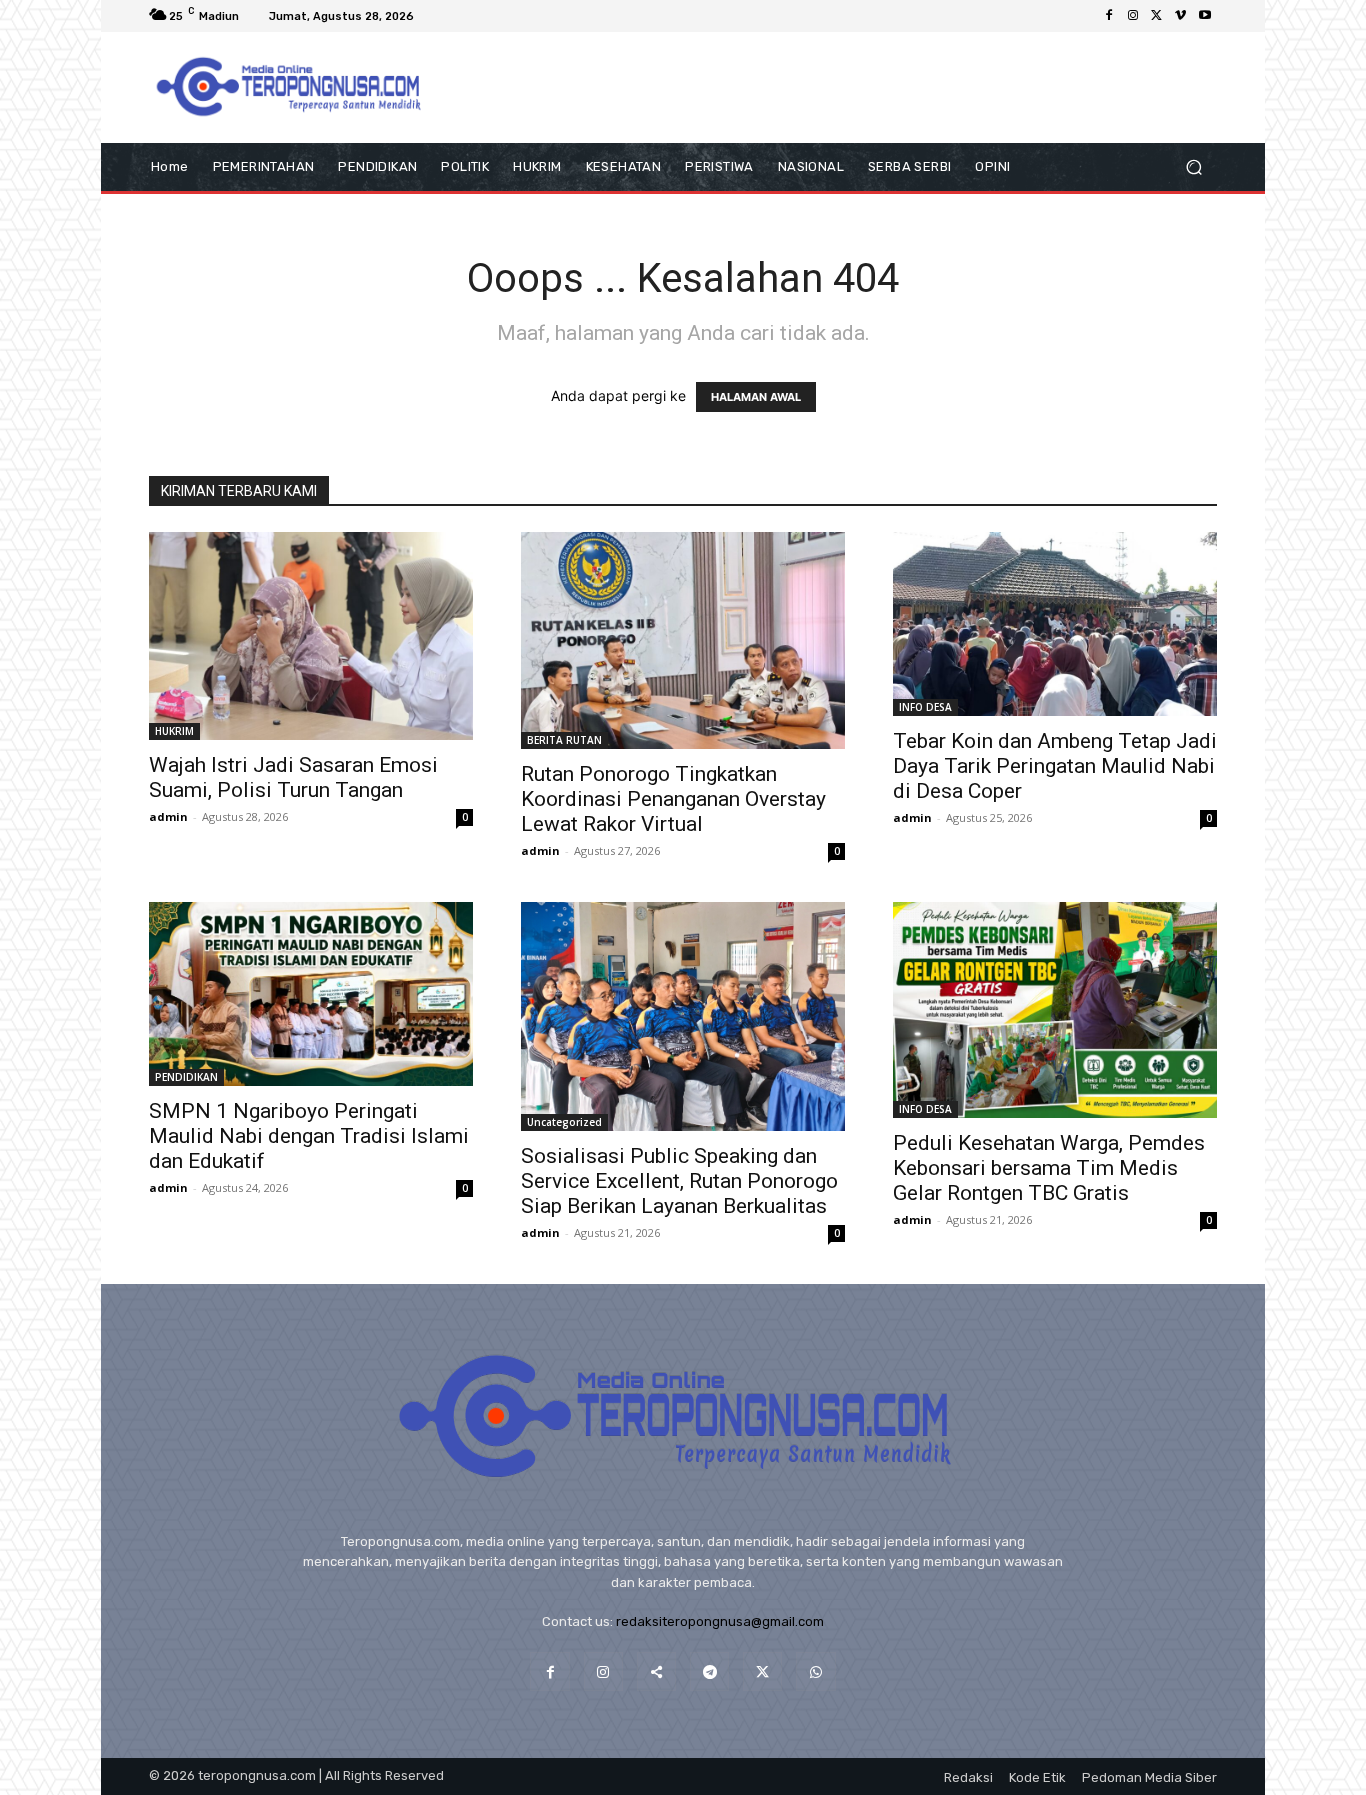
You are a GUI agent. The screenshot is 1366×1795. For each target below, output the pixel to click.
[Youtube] (1205, 16)
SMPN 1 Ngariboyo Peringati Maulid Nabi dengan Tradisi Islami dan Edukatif (309, 1136)
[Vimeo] (1181, 16)
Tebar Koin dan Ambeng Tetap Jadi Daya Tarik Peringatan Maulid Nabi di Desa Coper (1055, 766)
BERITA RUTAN (564, 740)
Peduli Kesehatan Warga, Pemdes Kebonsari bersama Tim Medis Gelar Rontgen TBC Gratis (1049, 1168)
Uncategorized (564, 1122)
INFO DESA (925, 707)
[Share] (656, 1671)
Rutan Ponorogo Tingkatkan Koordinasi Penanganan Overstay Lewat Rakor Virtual (673, 799)
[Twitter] (1157, 16)
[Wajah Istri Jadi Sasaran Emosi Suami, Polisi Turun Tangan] (311, 636)
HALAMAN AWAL (756, 397)
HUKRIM (174, 731)
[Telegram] (709, 1671)
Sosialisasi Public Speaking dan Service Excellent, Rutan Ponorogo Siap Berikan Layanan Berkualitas (679, 1181)
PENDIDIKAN (186, 1077)
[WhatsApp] (815, 1671)
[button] (1193, 167)
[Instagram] (1133, 16)
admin (168, 816)
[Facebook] (1109, 16)
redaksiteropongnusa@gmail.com (720, 1621)
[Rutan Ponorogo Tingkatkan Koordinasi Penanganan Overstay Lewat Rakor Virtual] (683, 640)
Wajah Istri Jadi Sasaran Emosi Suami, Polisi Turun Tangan (293, 777)
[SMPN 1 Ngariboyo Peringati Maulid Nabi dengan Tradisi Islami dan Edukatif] (311, 994)
